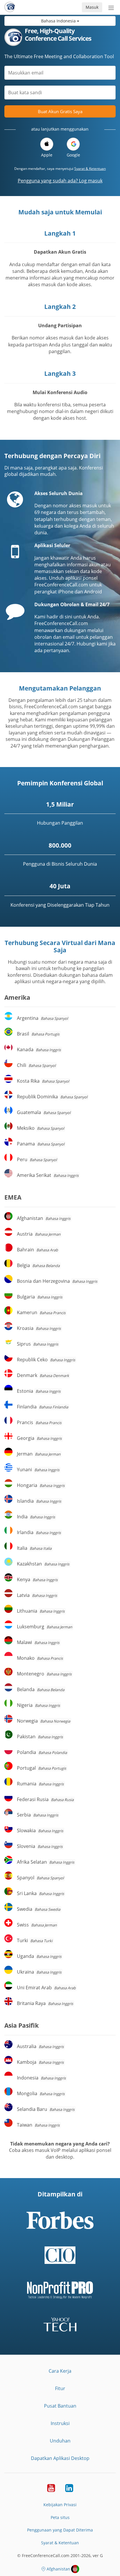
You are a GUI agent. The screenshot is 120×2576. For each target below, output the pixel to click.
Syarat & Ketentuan (90, 169)
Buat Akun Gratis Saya (60, 111)
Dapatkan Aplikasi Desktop (60, 2458)
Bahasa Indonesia (59, 21)
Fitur (60, 2388)
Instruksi (60, 2423)
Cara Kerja (60, 2371)
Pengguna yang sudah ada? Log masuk (60, 181)
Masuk (92, 7)
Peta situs (60, 2517)
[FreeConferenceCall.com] (10, 7)
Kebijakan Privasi (60, 2505)
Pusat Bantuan (60, 2406)
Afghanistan (58, 2569)
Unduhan (60, 2441)
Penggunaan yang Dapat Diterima (60, 2530)
